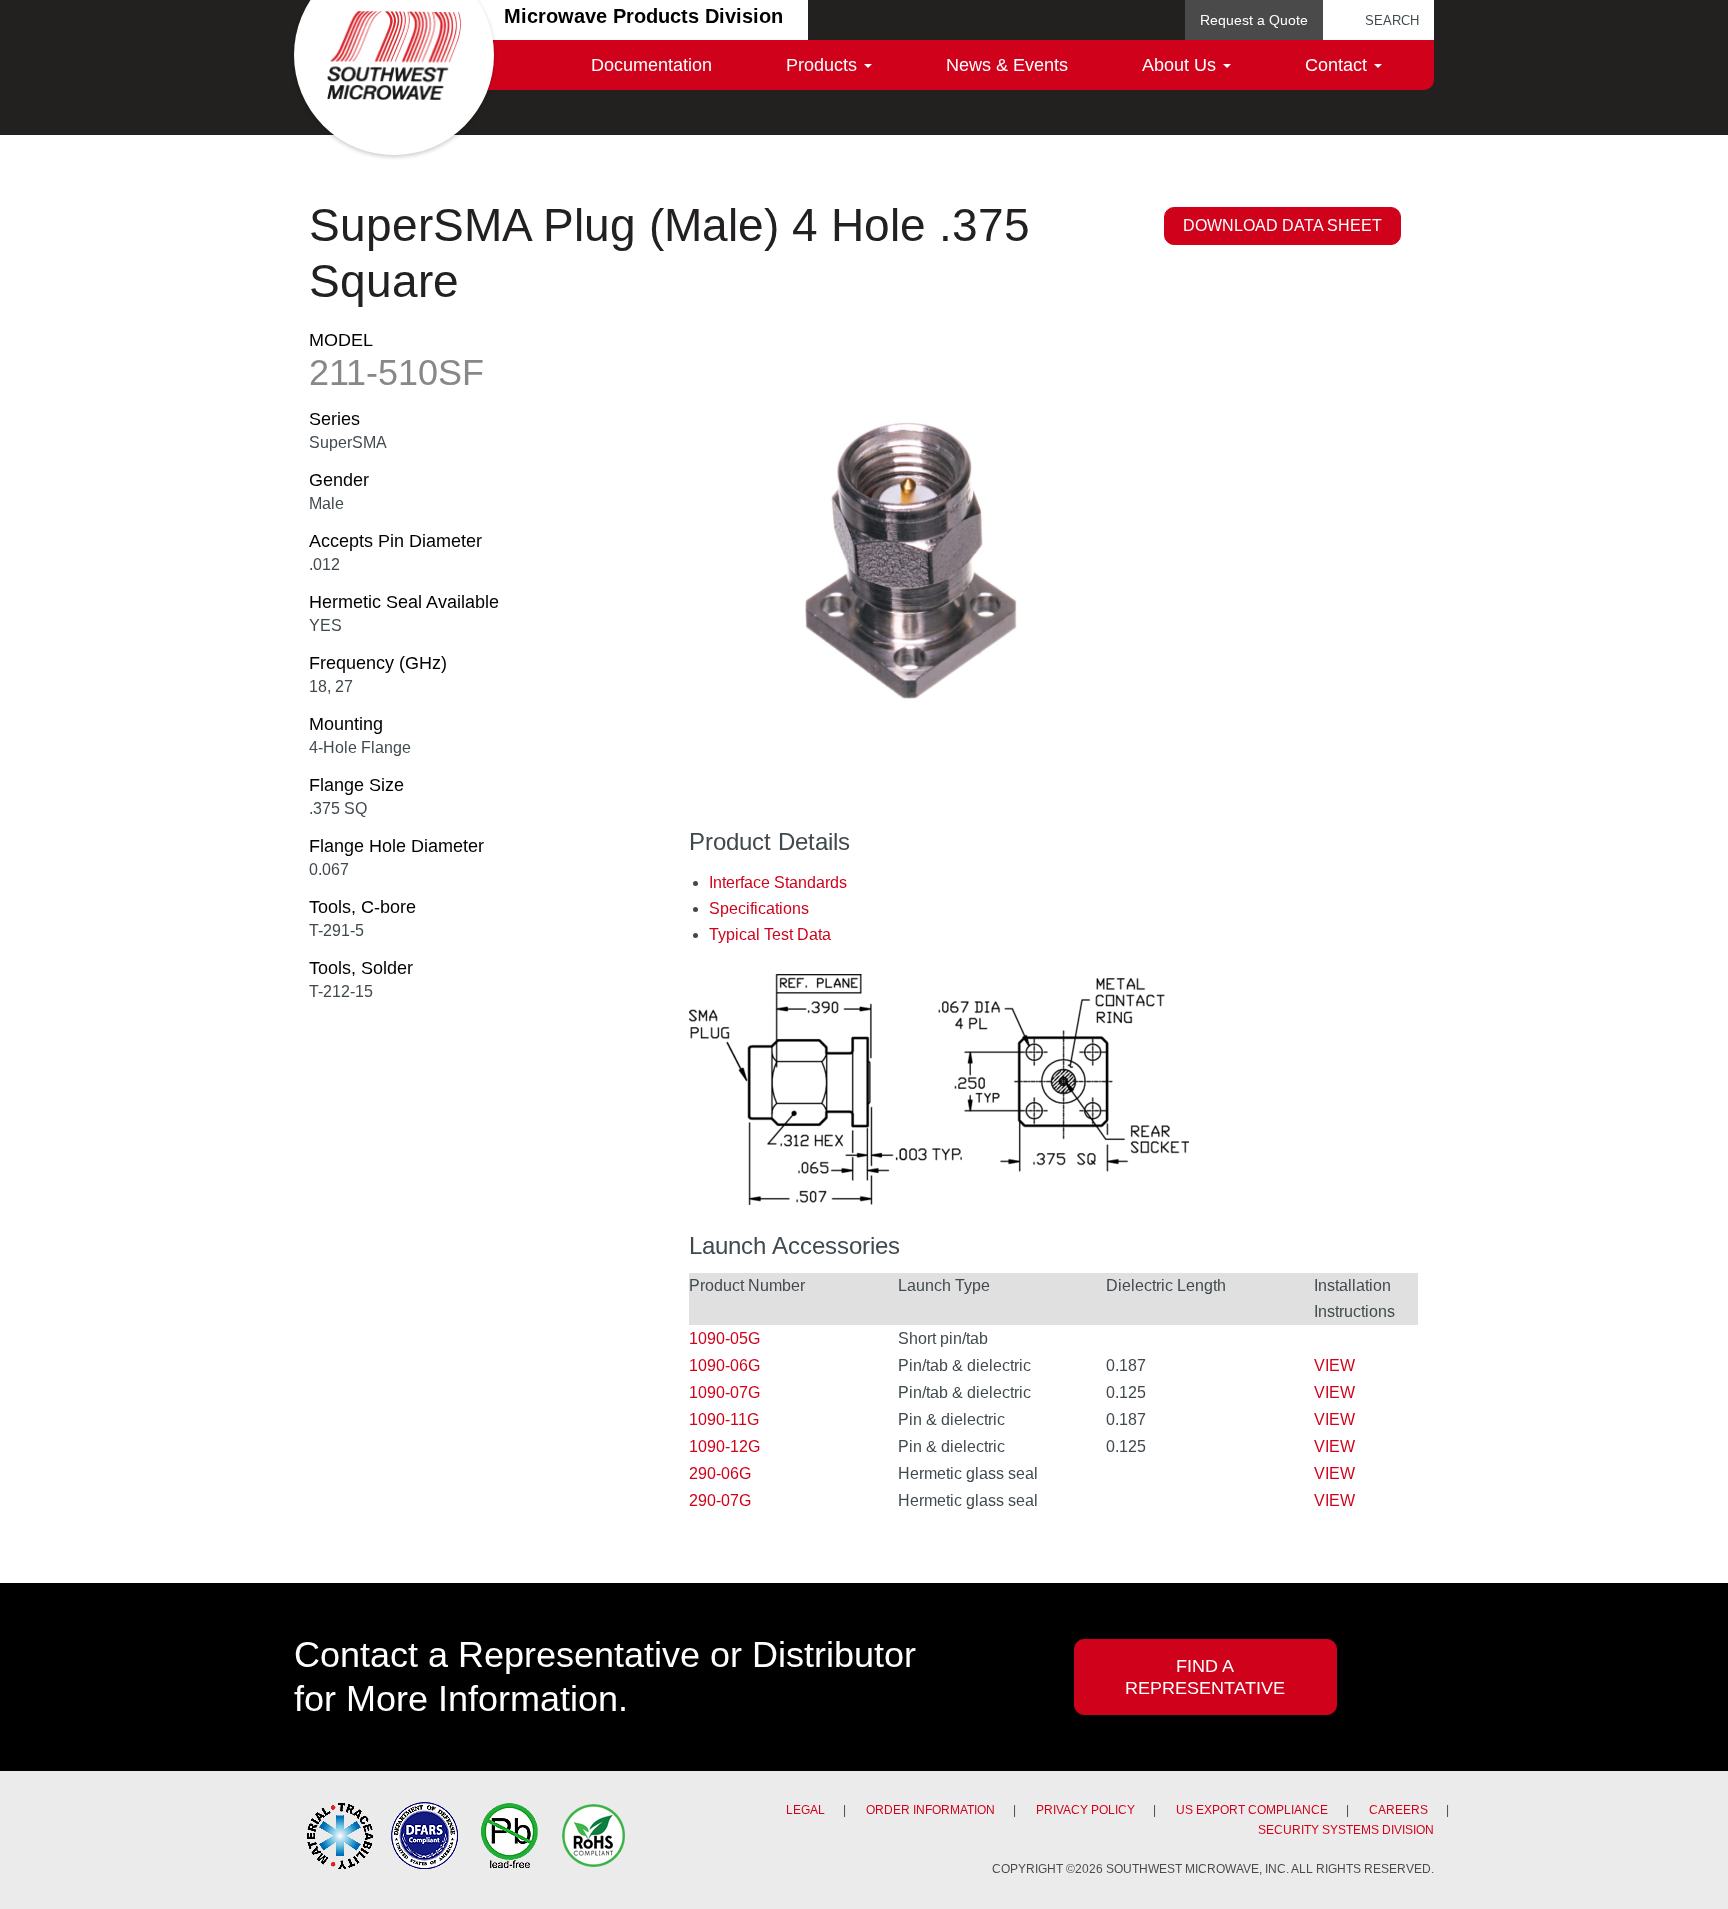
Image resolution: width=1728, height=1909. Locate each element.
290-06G (720, 1473)
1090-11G (724, 1419)
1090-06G (724, 1365)
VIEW (1334, 1365)
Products (824, 65)
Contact (1338, 65)
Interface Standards (778, 882)
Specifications (759, 908)
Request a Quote (1254, 20)
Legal (805, 1810)
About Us (1181, 65)
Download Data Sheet (1282, 225)
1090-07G (724, 1392)
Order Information (930, 1810)
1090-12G (724, 1446)
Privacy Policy (1085, 1810)
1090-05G (724, 1338)
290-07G (720, 1500)
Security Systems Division (1346, 1830)
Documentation (651, 65)
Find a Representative (1205, 1677)
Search (1392, 20)
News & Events (1007, 65)
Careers (1398, 1810)
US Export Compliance (1252, 1810)
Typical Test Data (770, 934)
